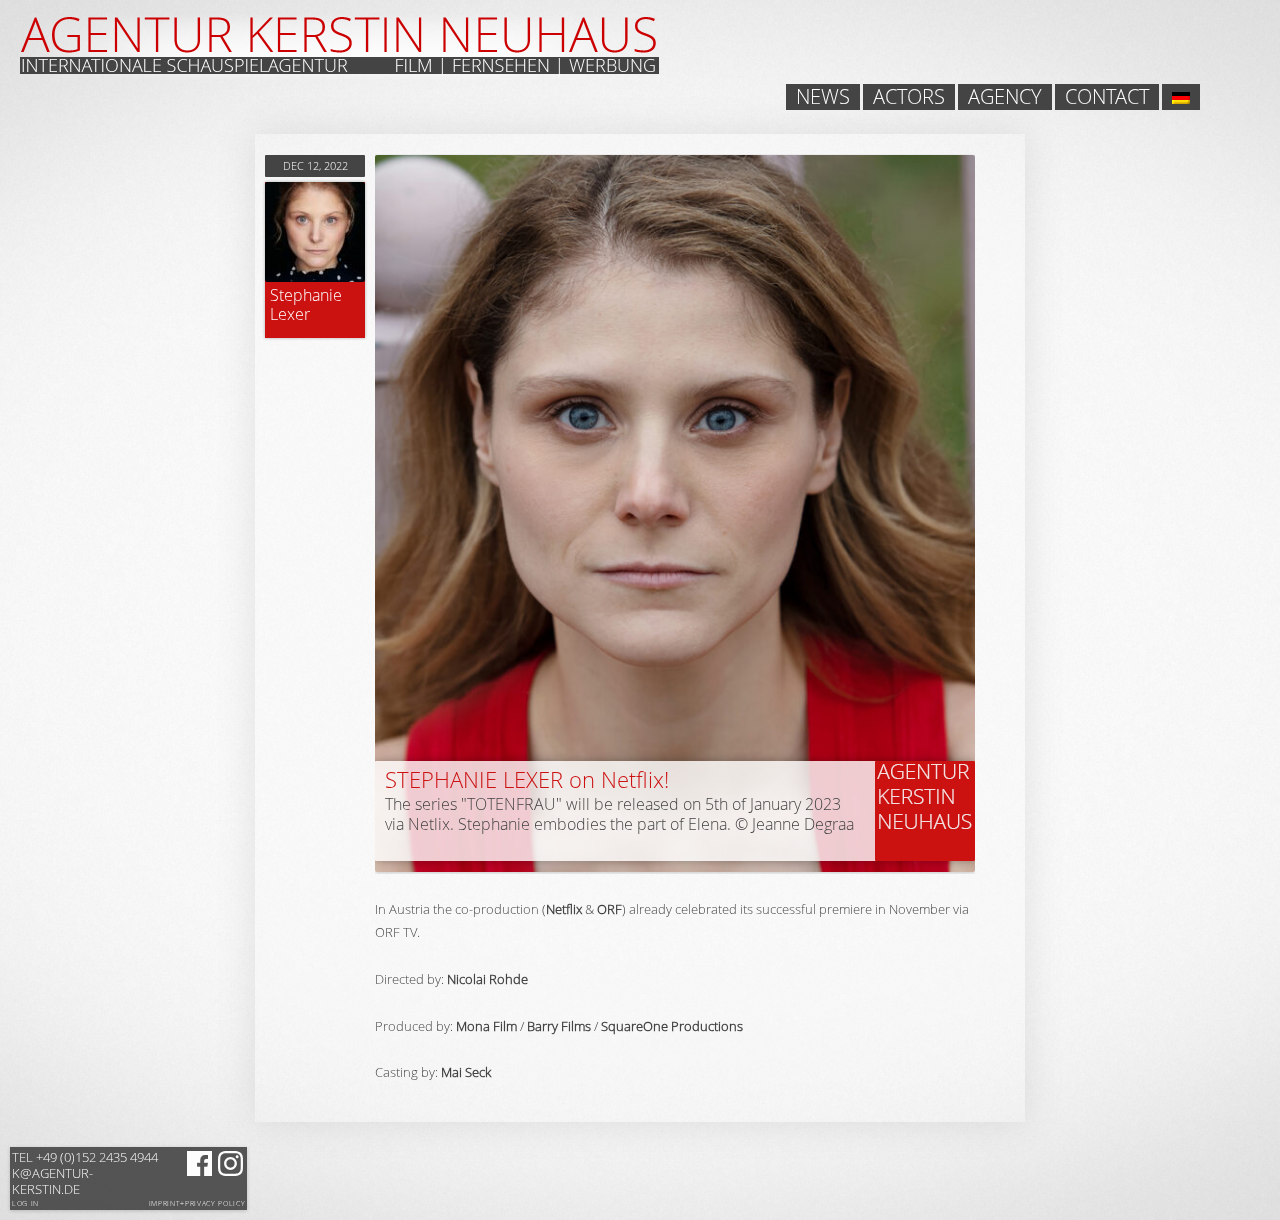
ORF (609, 909)
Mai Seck (466, 1072)
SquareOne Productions (672, 1026)
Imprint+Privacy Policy (197, 1204)
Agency (1005, 97)
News (823, 97)
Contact (1107, 97)
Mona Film (486, 1026)
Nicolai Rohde (487, 979)
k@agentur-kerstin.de (85, 1173)
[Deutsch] (1181, 97)
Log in (25, 1203)
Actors (909, 97)
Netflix (564, 909)
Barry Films (559, 1026)
